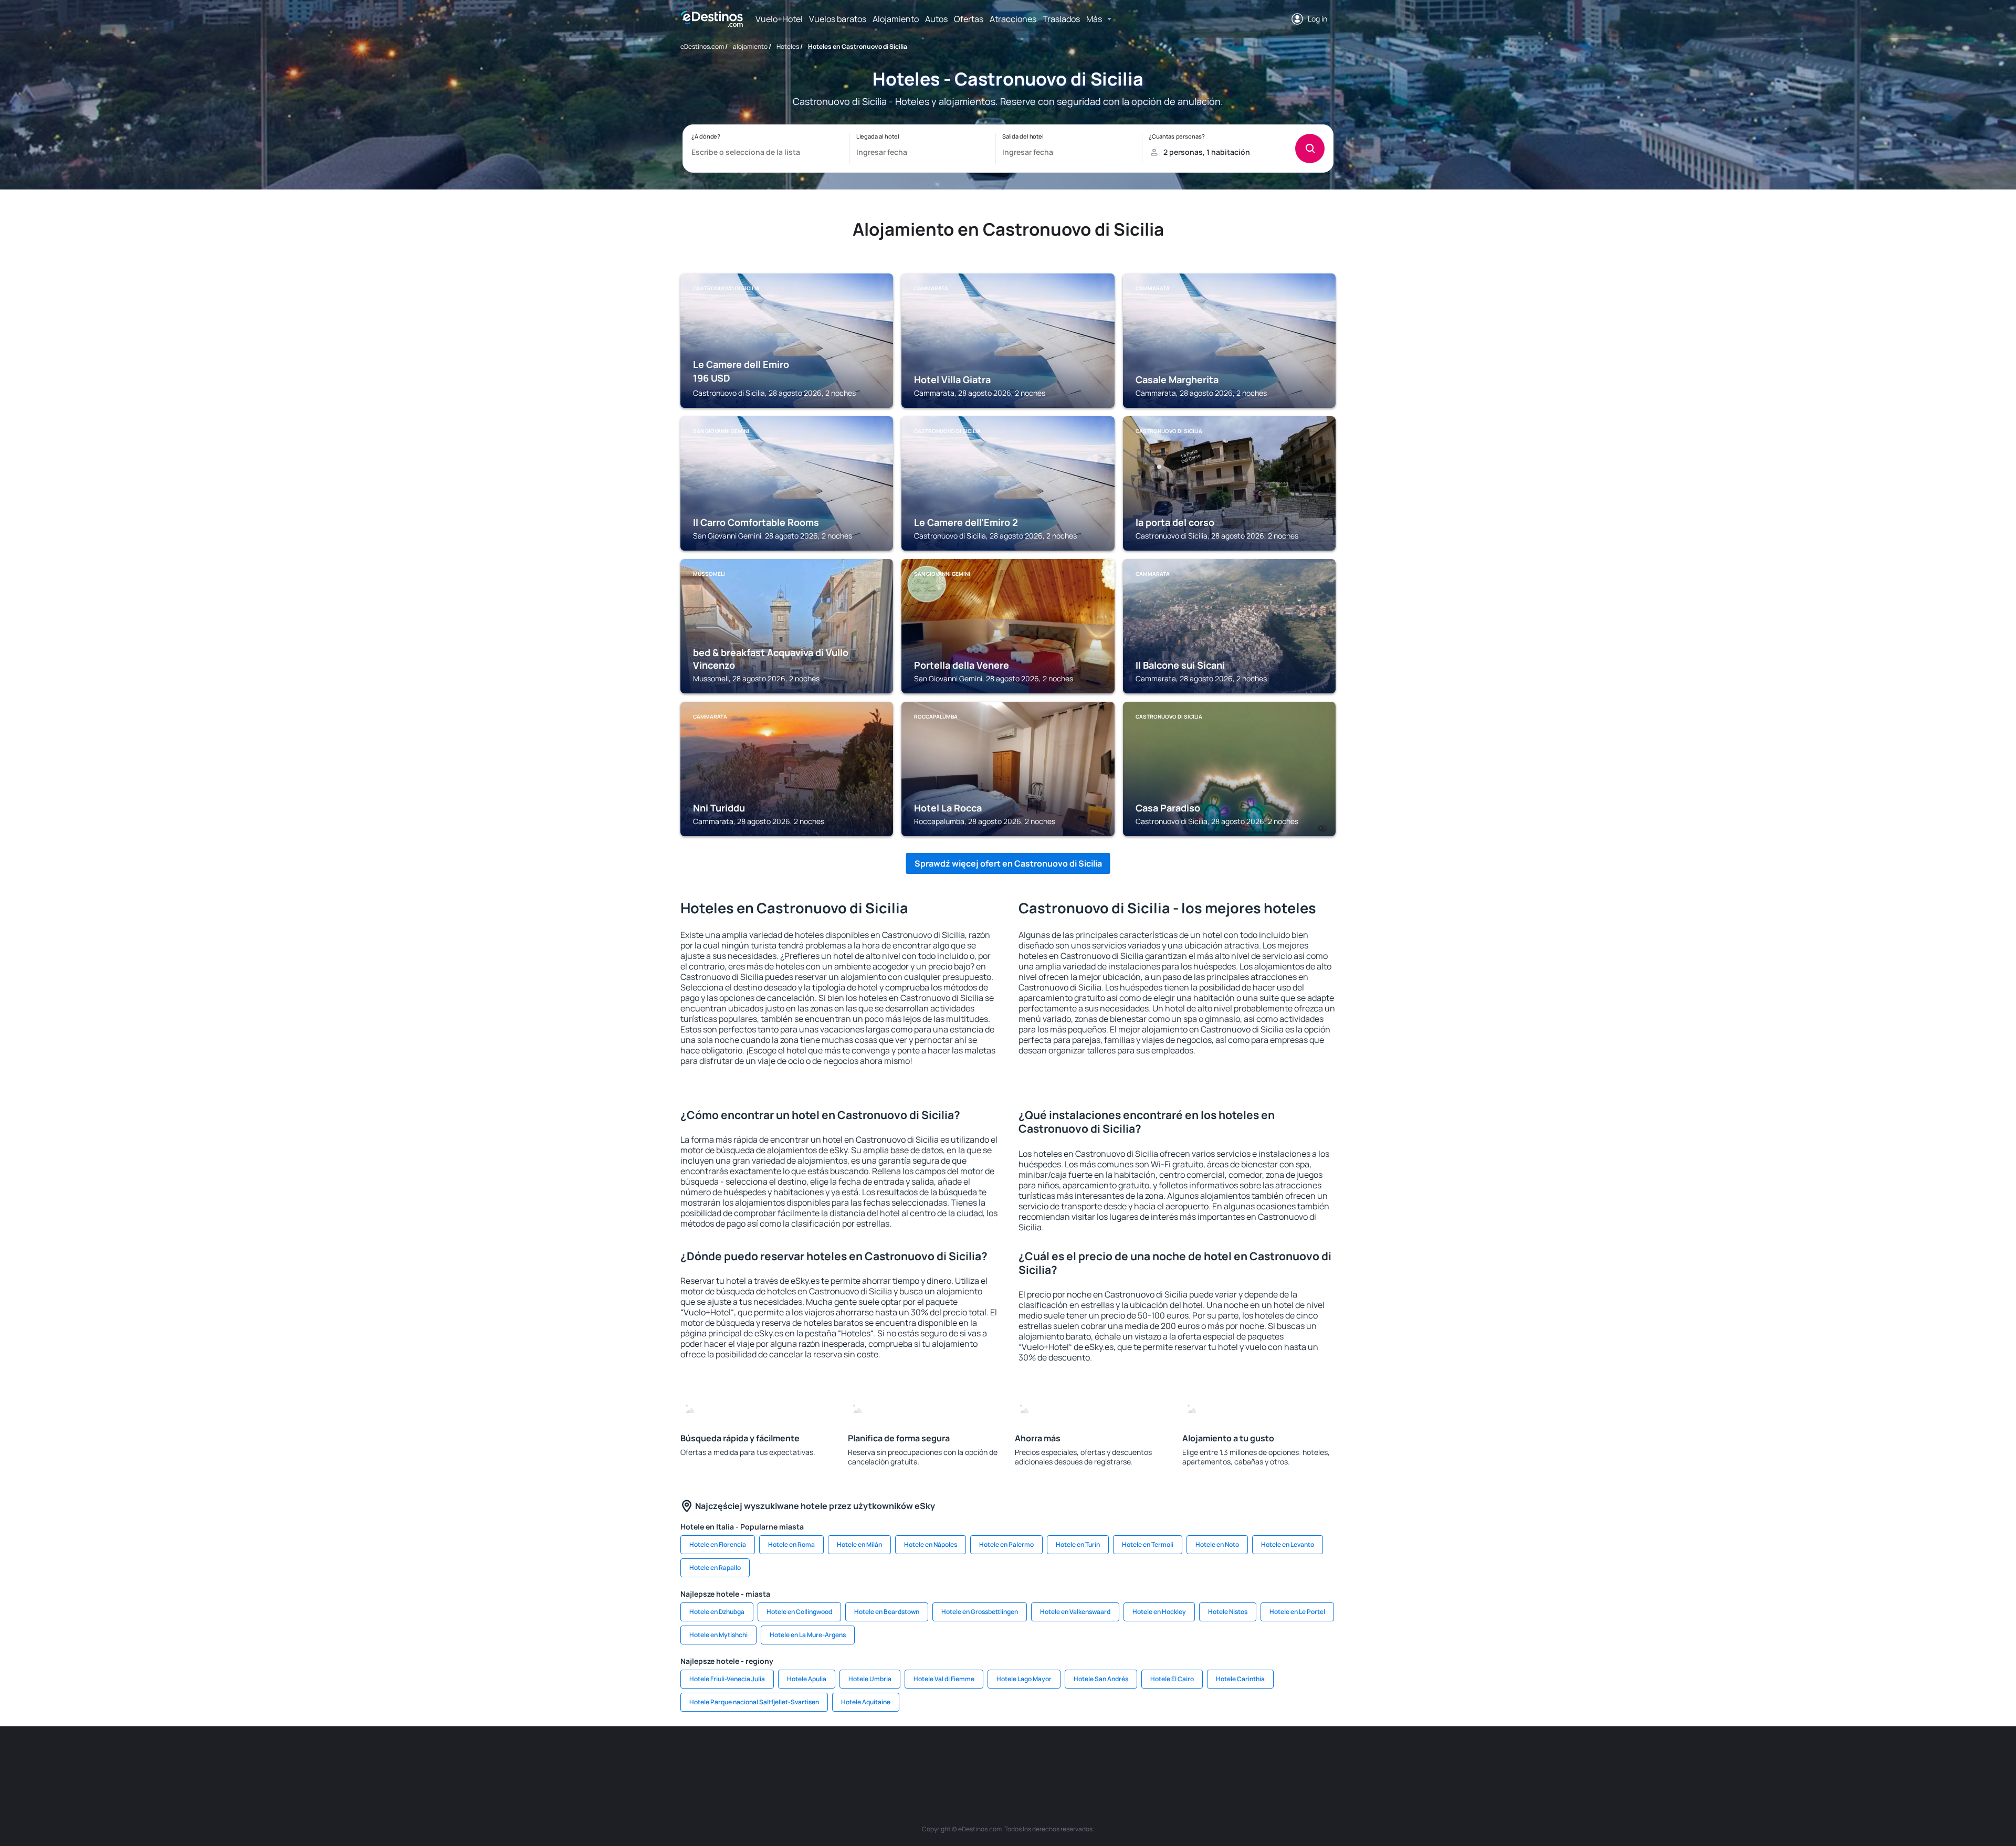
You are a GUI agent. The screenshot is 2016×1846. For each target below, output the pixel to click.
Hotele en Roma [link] (791, 1544)
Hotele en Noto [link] (1217, 1544)
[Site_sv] (1150, 1758)
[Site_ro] (772, 1758)
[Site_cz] (929, 1758)
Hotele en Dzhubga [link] (717, 1612)
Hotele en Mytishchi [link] (718, 1635)
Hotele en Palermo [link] (1006, 1544)
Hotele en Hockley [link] (1159, 1612)
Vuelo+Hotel (779, 19)
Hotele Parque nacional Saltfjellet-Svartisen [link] (754, 1702)
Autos (936, 19)
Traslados (1061, 19)
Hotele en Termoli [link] (1148, 1544)
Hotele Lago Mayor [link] (1024, 1679)
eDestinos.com (702, 46)
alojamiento (750, 46)
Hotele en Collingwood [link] (799, 1612)
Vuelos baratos (838, 19)
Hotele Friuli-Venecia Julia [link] (727, 1679)
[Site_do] (1087, 1758)
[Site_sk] (992, 1758)
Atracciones (1013, 19)
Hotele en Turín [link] (1078, 1544)
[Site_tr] (898, 1758)
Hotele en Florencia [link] (718, 1544)
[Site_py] (1276, 1758)
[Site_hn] (1244, 1758)
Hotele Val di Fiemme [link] (944, 1679)
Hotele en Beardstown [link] (887, 1612)
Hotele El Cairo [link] (1172, 1679)
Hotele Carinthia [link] (1240, 1679)
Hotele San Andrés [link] (1101, 1679)
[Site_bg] (803, 1758)
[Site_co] (1055, 1758)
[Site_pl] (835, 1758)
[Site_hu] (1024, 1758)
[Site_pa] (1118, 1758)
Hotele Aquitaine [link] (866, 1702)
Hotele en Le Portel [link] (1297, 1612)
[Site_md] (961, 1758)
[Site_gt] (1213, 1758)
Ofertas (969, 19)
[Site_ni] (1181, 1758)
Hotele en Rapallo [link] (715, 1568)
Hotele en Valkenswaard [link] (1075, 1612)
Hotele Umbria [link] (870, 1679)
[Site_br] (740, 1758)
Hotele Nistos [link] (1228, 1612)
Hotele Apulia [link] (807, 1679)
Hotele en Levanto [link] (1288, 1544)
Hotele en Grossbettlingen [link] (980, 1612)
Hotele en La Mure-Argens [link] (808, 1635)
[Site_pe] (866, 1758)
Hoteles (788, 46)
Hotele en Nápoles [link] (931, 1544)
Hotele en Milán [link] (859, 1544)
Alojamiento (896, 19)
